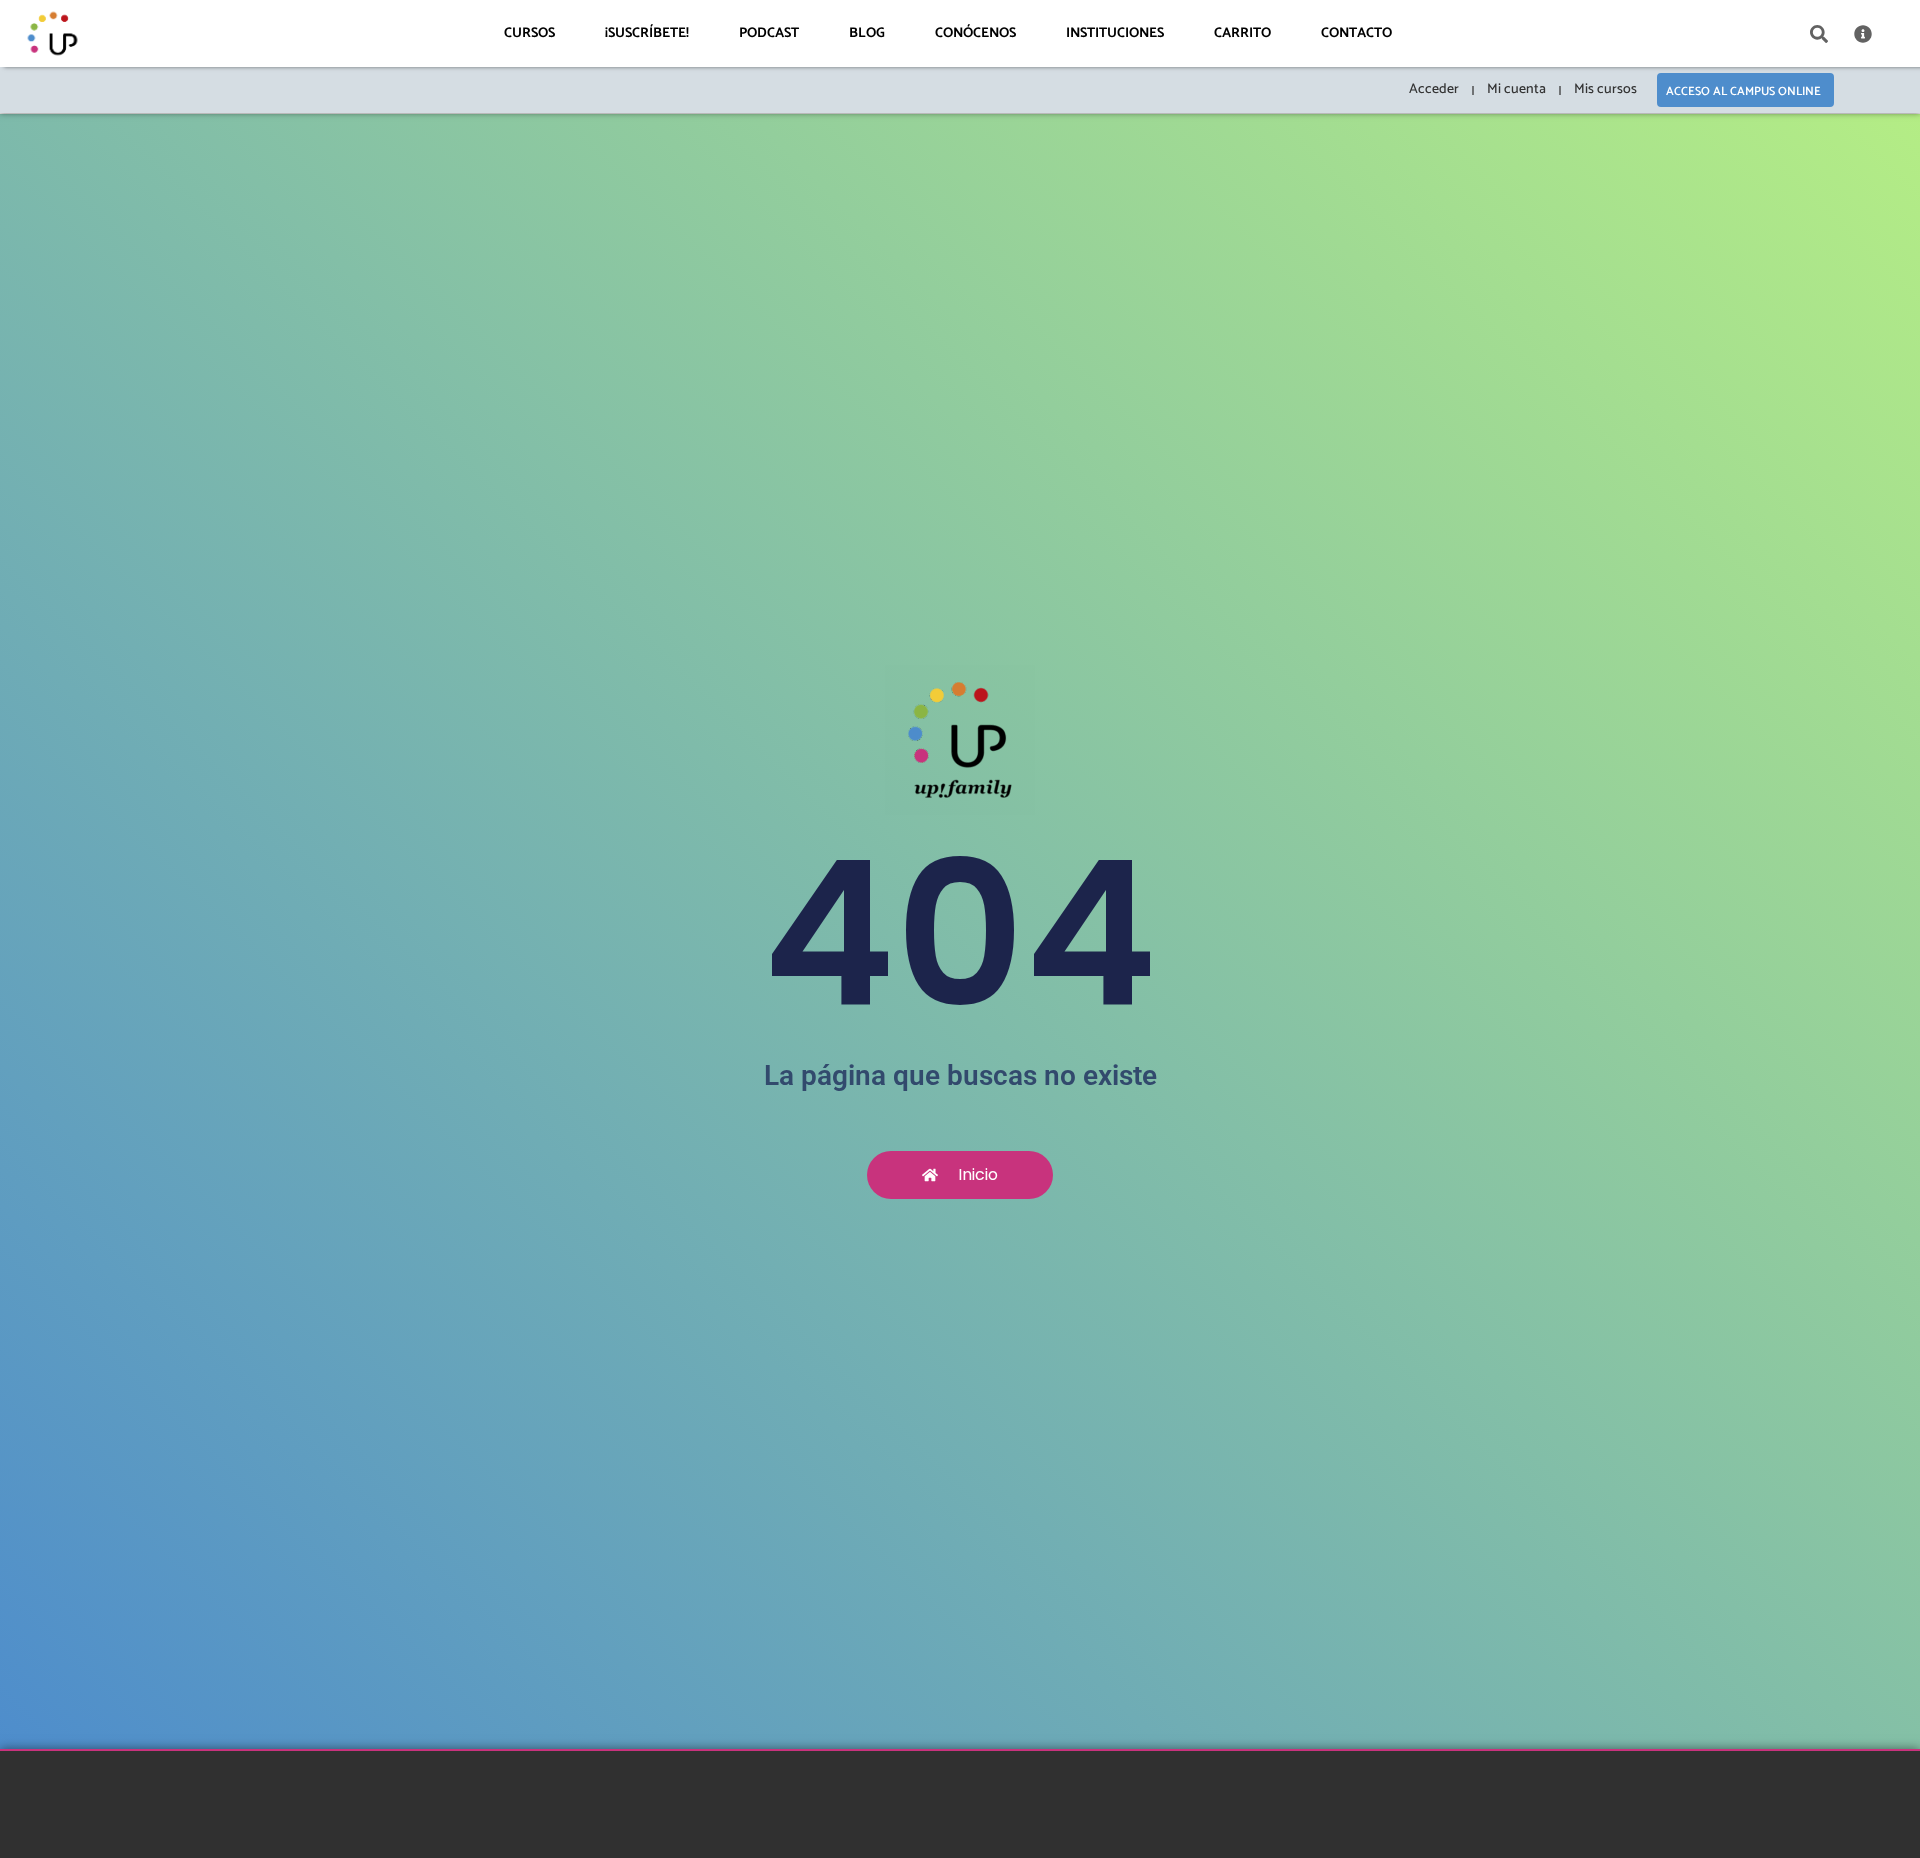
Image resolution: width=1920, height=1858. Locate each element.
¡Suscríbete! (647, 33)
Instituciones (1115, 33)
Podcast (769, 33)
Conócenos (975, 33)
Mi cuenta (1516, 89)
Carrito (1242, 33)
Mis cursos (1605, 89)
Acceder (1434, 89)
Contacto (1356, 33)
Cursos (529, 33)
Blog (867, 33)
